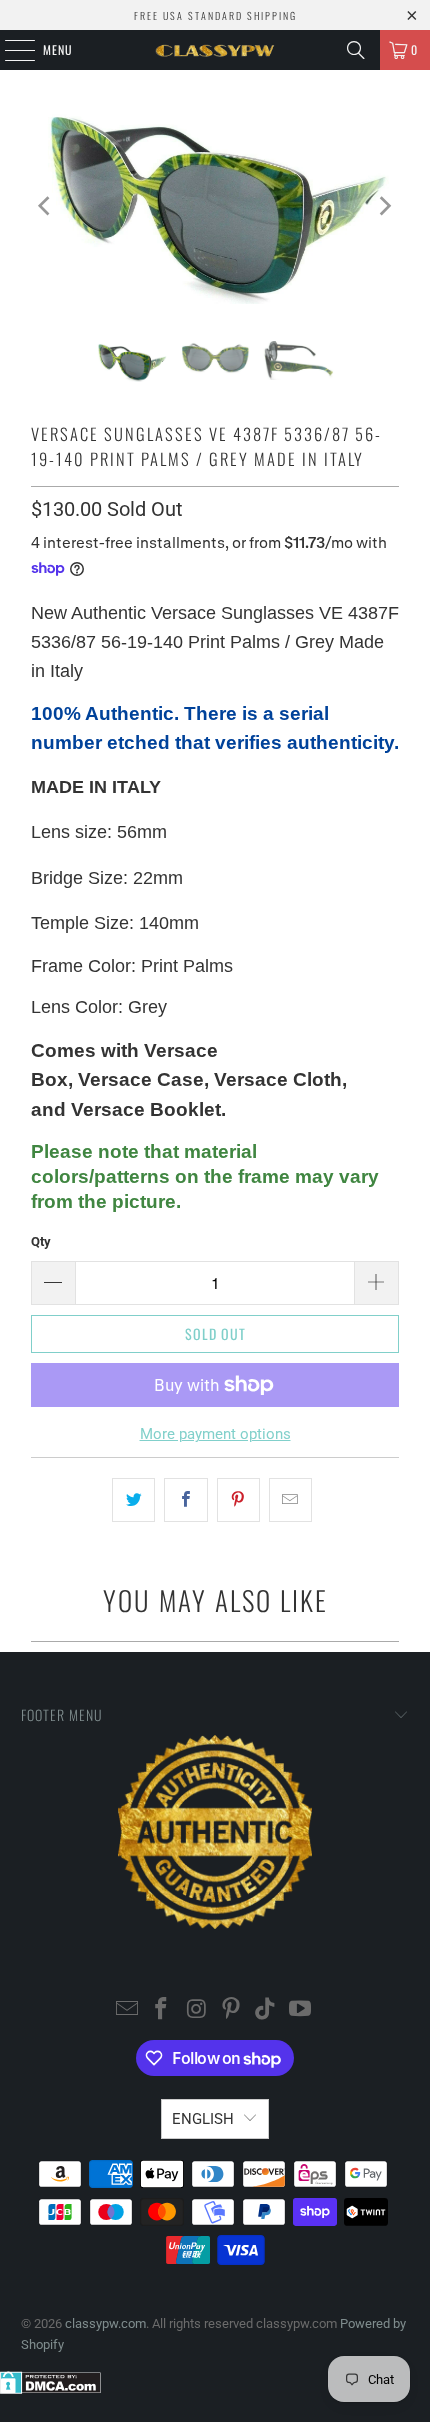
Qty (41, 1241)
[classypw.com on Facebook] (162, 2010)
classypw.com (105, 2323)
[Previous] (46, 205)
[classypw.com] (215, 50)
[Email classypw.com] (127, 2010)
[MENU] (9, 50)
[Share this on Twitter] (133, 1500)
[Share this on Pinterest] (238, 1500)
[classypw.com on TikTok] (266, 2010)
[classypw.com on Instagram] (197, 2010)
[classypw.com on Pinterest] (232, 2010)
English (203, 2119)
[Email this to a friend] (290, 1500)
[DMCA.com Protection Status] (50, 2389)
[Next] (384, 205)
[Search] (356, 50)
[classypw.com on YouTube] (301, 2010)
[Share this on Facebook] (185, 1500)
